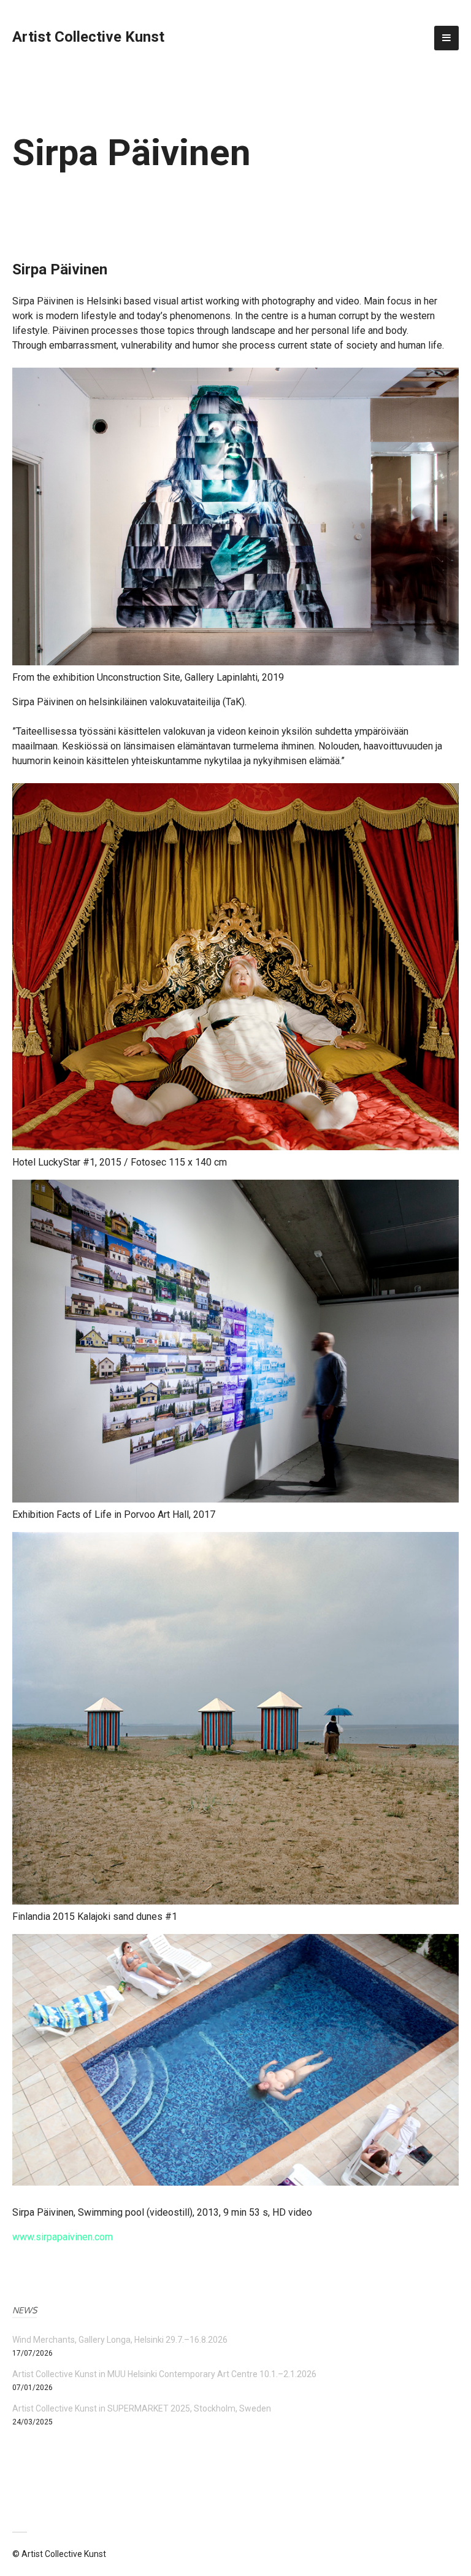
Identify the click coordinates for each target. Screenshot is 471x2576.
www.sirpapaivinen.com (63, 2237)
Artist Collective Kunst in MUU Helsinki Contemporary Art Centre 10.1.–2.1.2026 (164, 2374)
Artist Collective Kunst (88, 37)
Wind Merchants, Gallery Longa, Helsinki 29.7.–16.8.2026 (120, 2340)
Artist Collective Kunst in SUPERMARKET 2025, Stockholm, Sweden (142, 2408)
